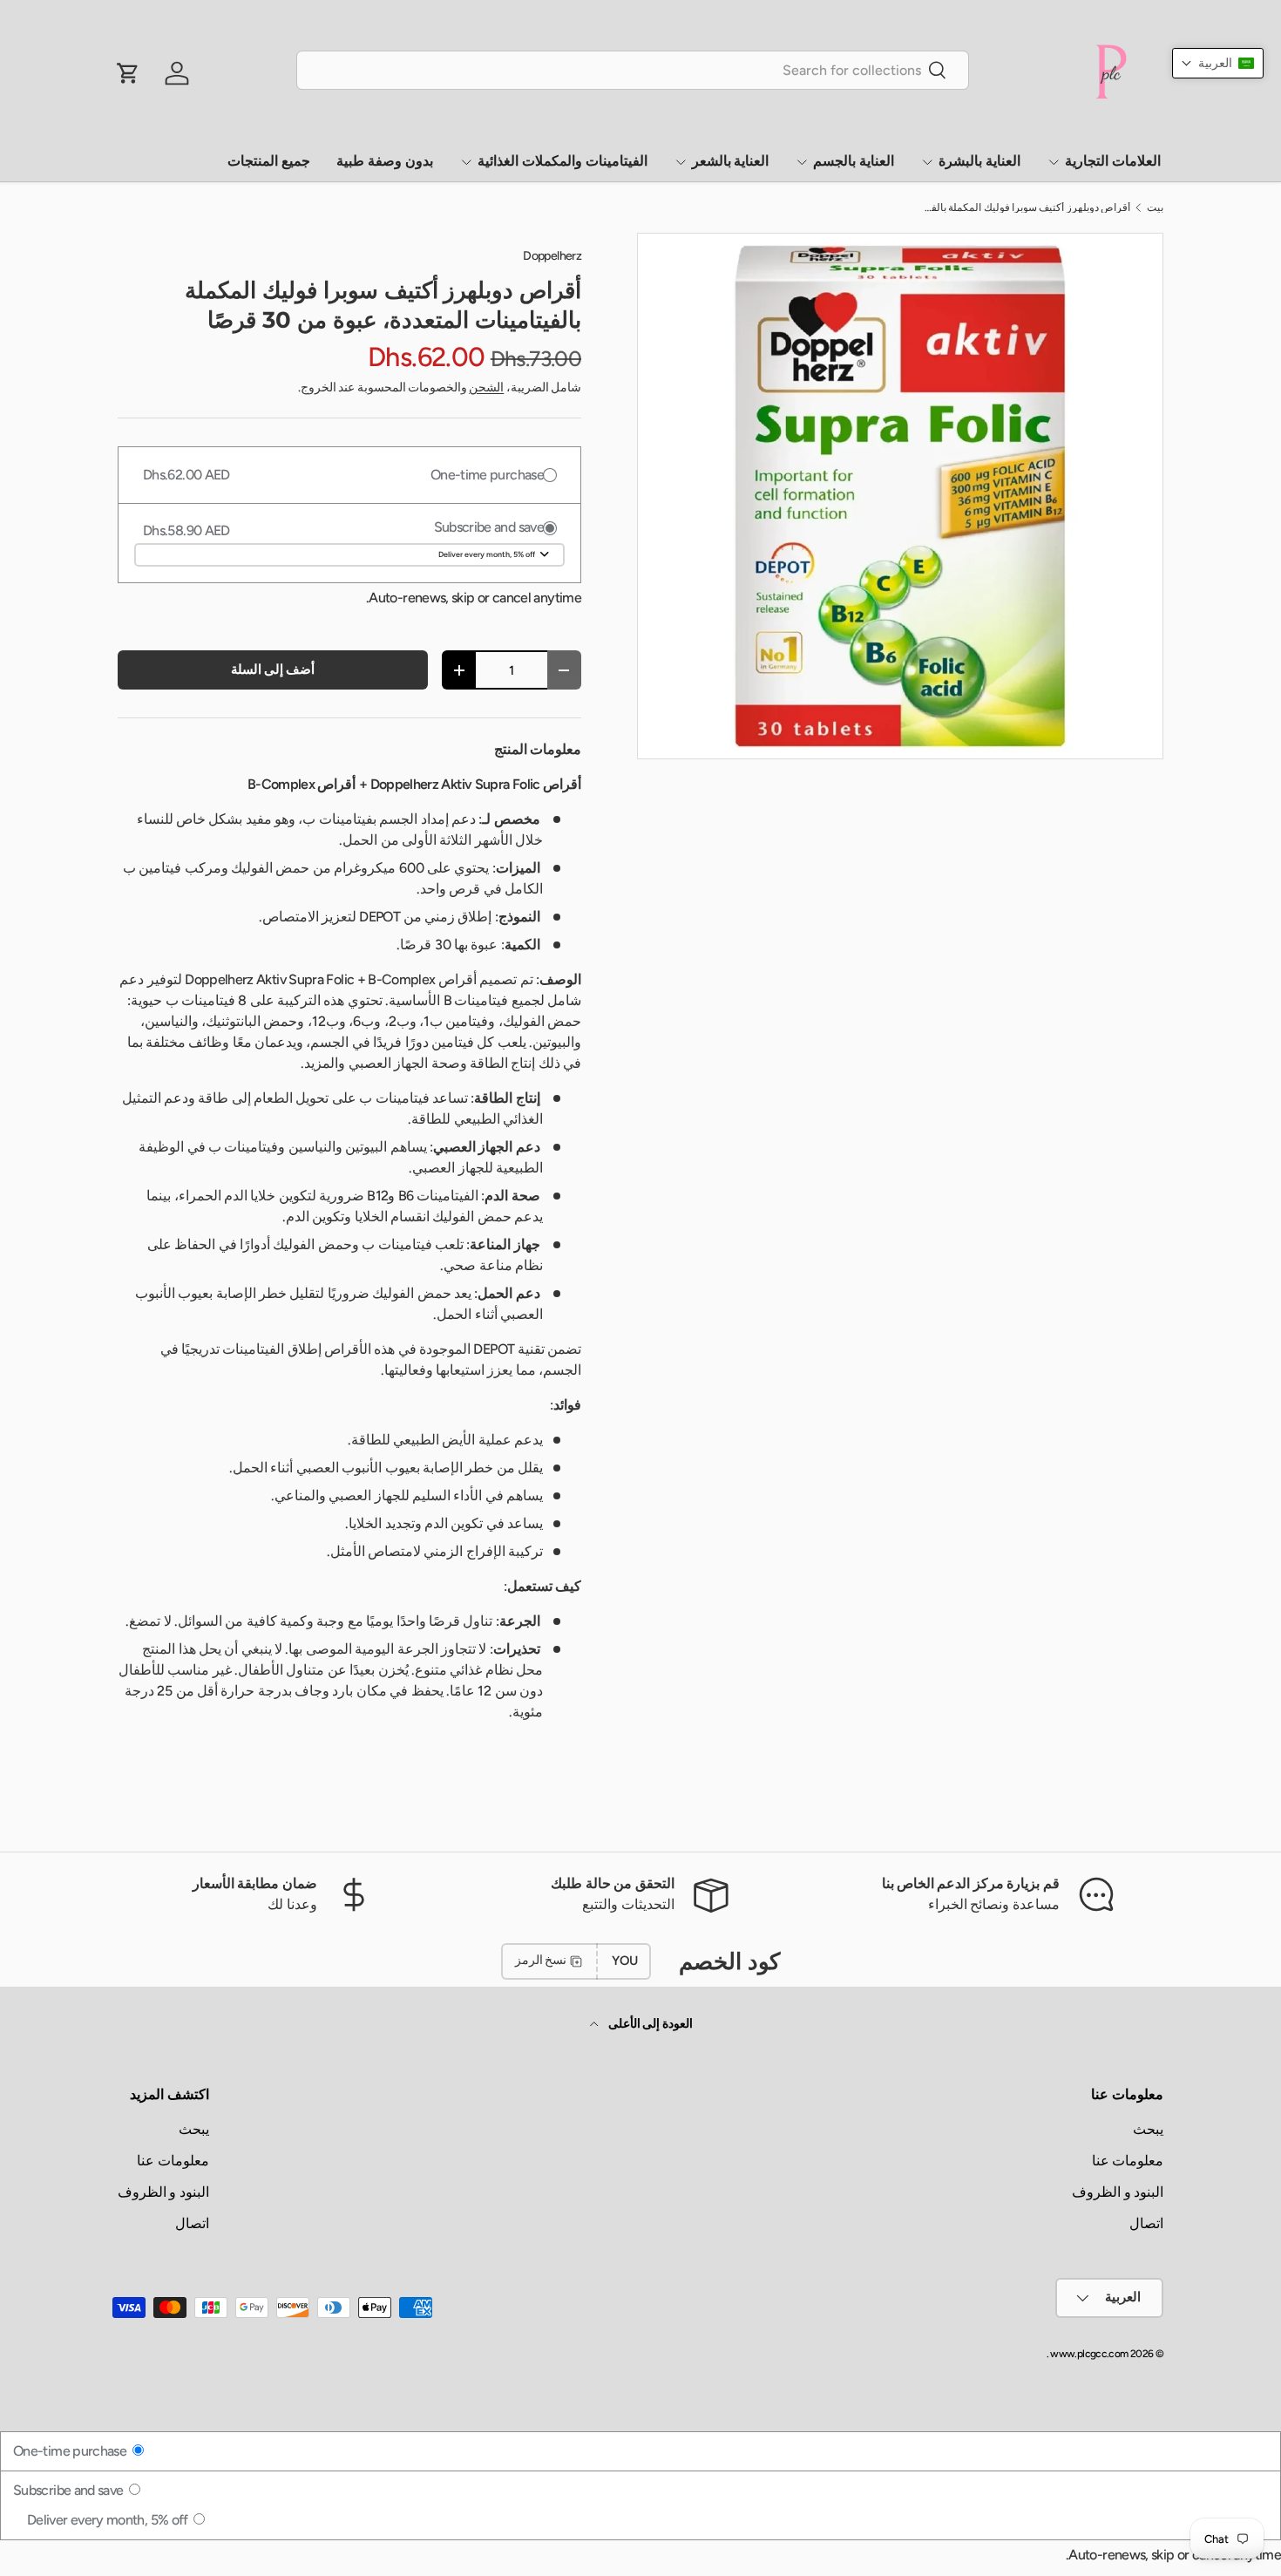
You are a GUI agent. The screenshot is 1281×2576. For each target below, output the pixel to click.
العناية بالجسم (854, 161)
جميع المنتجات (269, 161)
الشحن (486, 387)
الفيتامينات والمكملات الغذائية (563, 161)
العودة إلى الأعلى (649, 2024)
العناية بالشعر (731, 161)
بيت (1155, 207)
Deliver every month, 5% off (109, 2520)
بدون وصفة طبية (385, 161)
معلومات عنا (1128, 2161)
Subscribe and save (70, 2490)
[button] (1218, 63)
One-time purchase (71, 2451)
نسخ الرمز (541, 1960)
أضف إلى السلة (273, 669)
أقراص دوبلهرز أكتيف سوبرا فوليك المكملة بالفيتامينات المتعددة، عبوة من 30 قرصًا (1026, 207)
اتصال (1146, 2223)
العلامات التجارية (1113, 161)
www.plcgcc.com (1089, 2354)
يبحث (1148, 2129)
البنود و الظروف (1118, 2192)
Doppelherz (552, 256)
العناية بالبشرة (979, 161)
